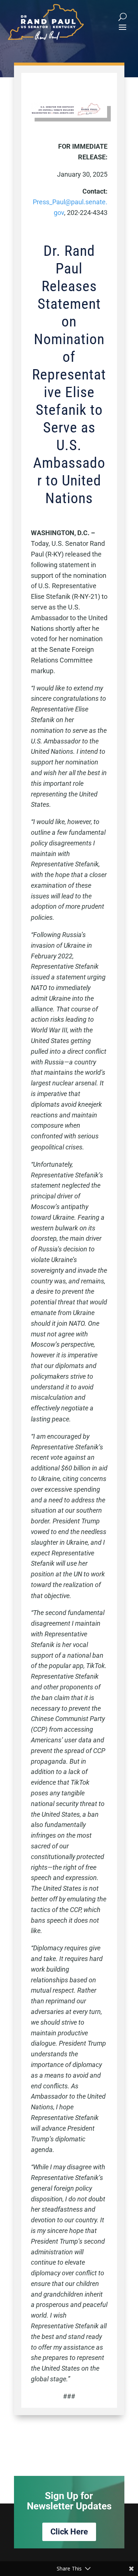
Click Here (69, 2532)
